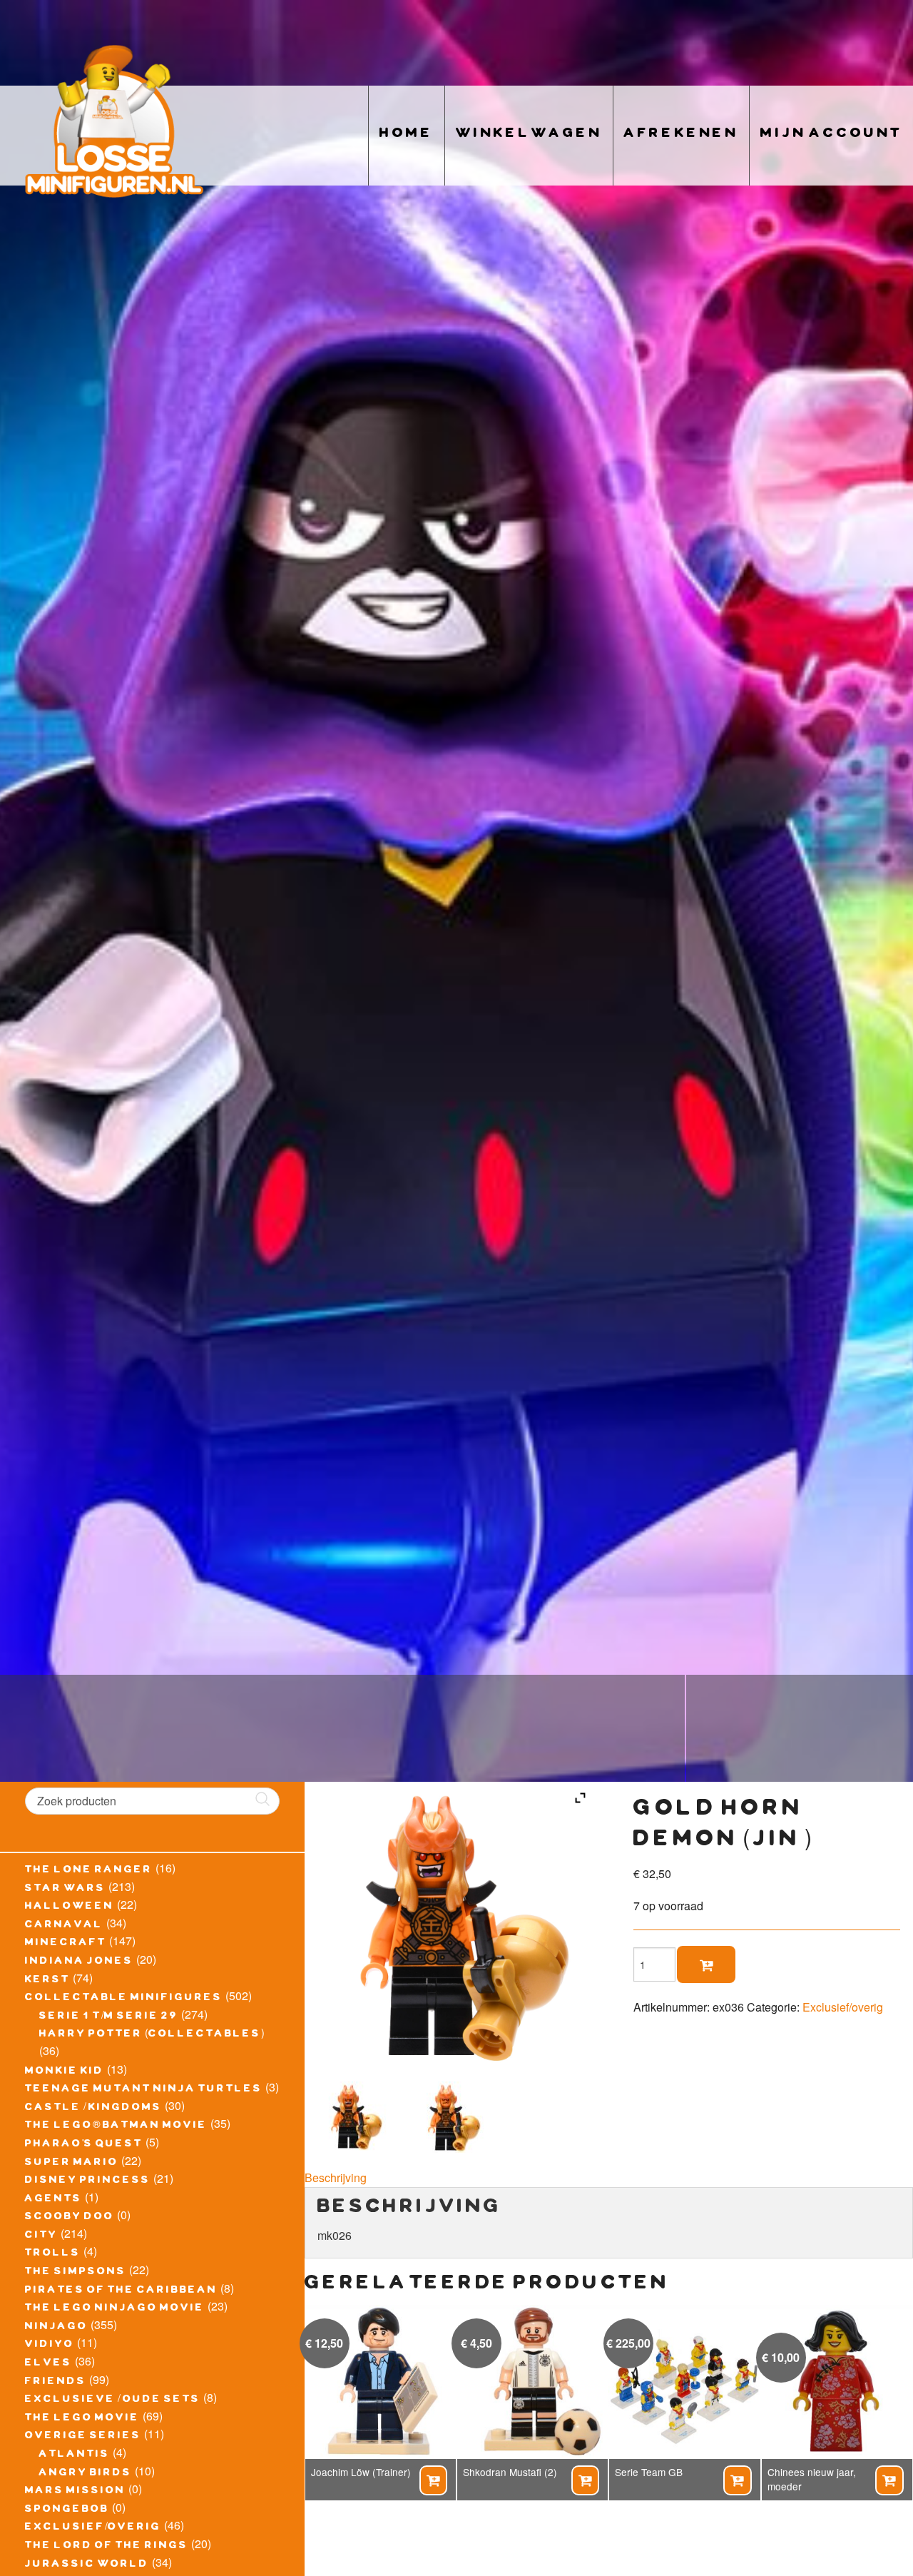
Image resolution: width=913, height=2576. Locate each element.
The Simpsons (76, 2273)
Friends (56, 2383)
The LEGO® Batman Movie (116, 2126)
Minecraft (66, 1944)
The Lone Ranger (89, 1871)
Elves (49, 2364)
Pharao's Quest (84, 2145)
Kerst (47, 1981)
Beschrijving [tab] (336, 2177)
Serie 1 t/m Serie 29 (109, 2017)
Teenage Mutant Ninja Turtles (144, 2090)
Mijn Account (831, 135)
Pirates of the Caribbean (121, 2291)
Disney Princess (88, 2181)
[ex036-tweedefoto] (353, 2117)
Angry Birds (86, 2474)
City (41, 2236)
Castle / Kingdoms (93, 2109)
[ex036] (450, 2117)
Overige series (83, 2437)
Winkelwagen (529, 135)
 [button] (433, 2480)
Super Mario (72, 2164)
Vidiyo (50, 2346)
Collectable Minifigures (124, 1999)
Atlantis (75, 2455)
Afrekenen (681, 135)
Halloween (70, 1907)
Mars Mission (75, 2492)
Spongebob (67, 2510)
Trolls (53, 2254)
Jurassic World (87, 2565)
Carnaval (64, 1926)
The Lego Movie (82, 2419)
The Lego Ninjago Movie (115, 2309)
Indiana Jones (79, 1962)
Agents (53, 2200)
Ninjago (56, 2328)
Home (407, 135)
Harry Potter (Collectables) (152, 2035)
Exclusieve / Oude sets (113, 2400)
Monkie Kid (65, 2072)
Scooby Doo (70, 2218)
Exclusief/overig (93, 2528)
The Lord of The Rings (107, 2547)
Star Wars (65, 1890)
